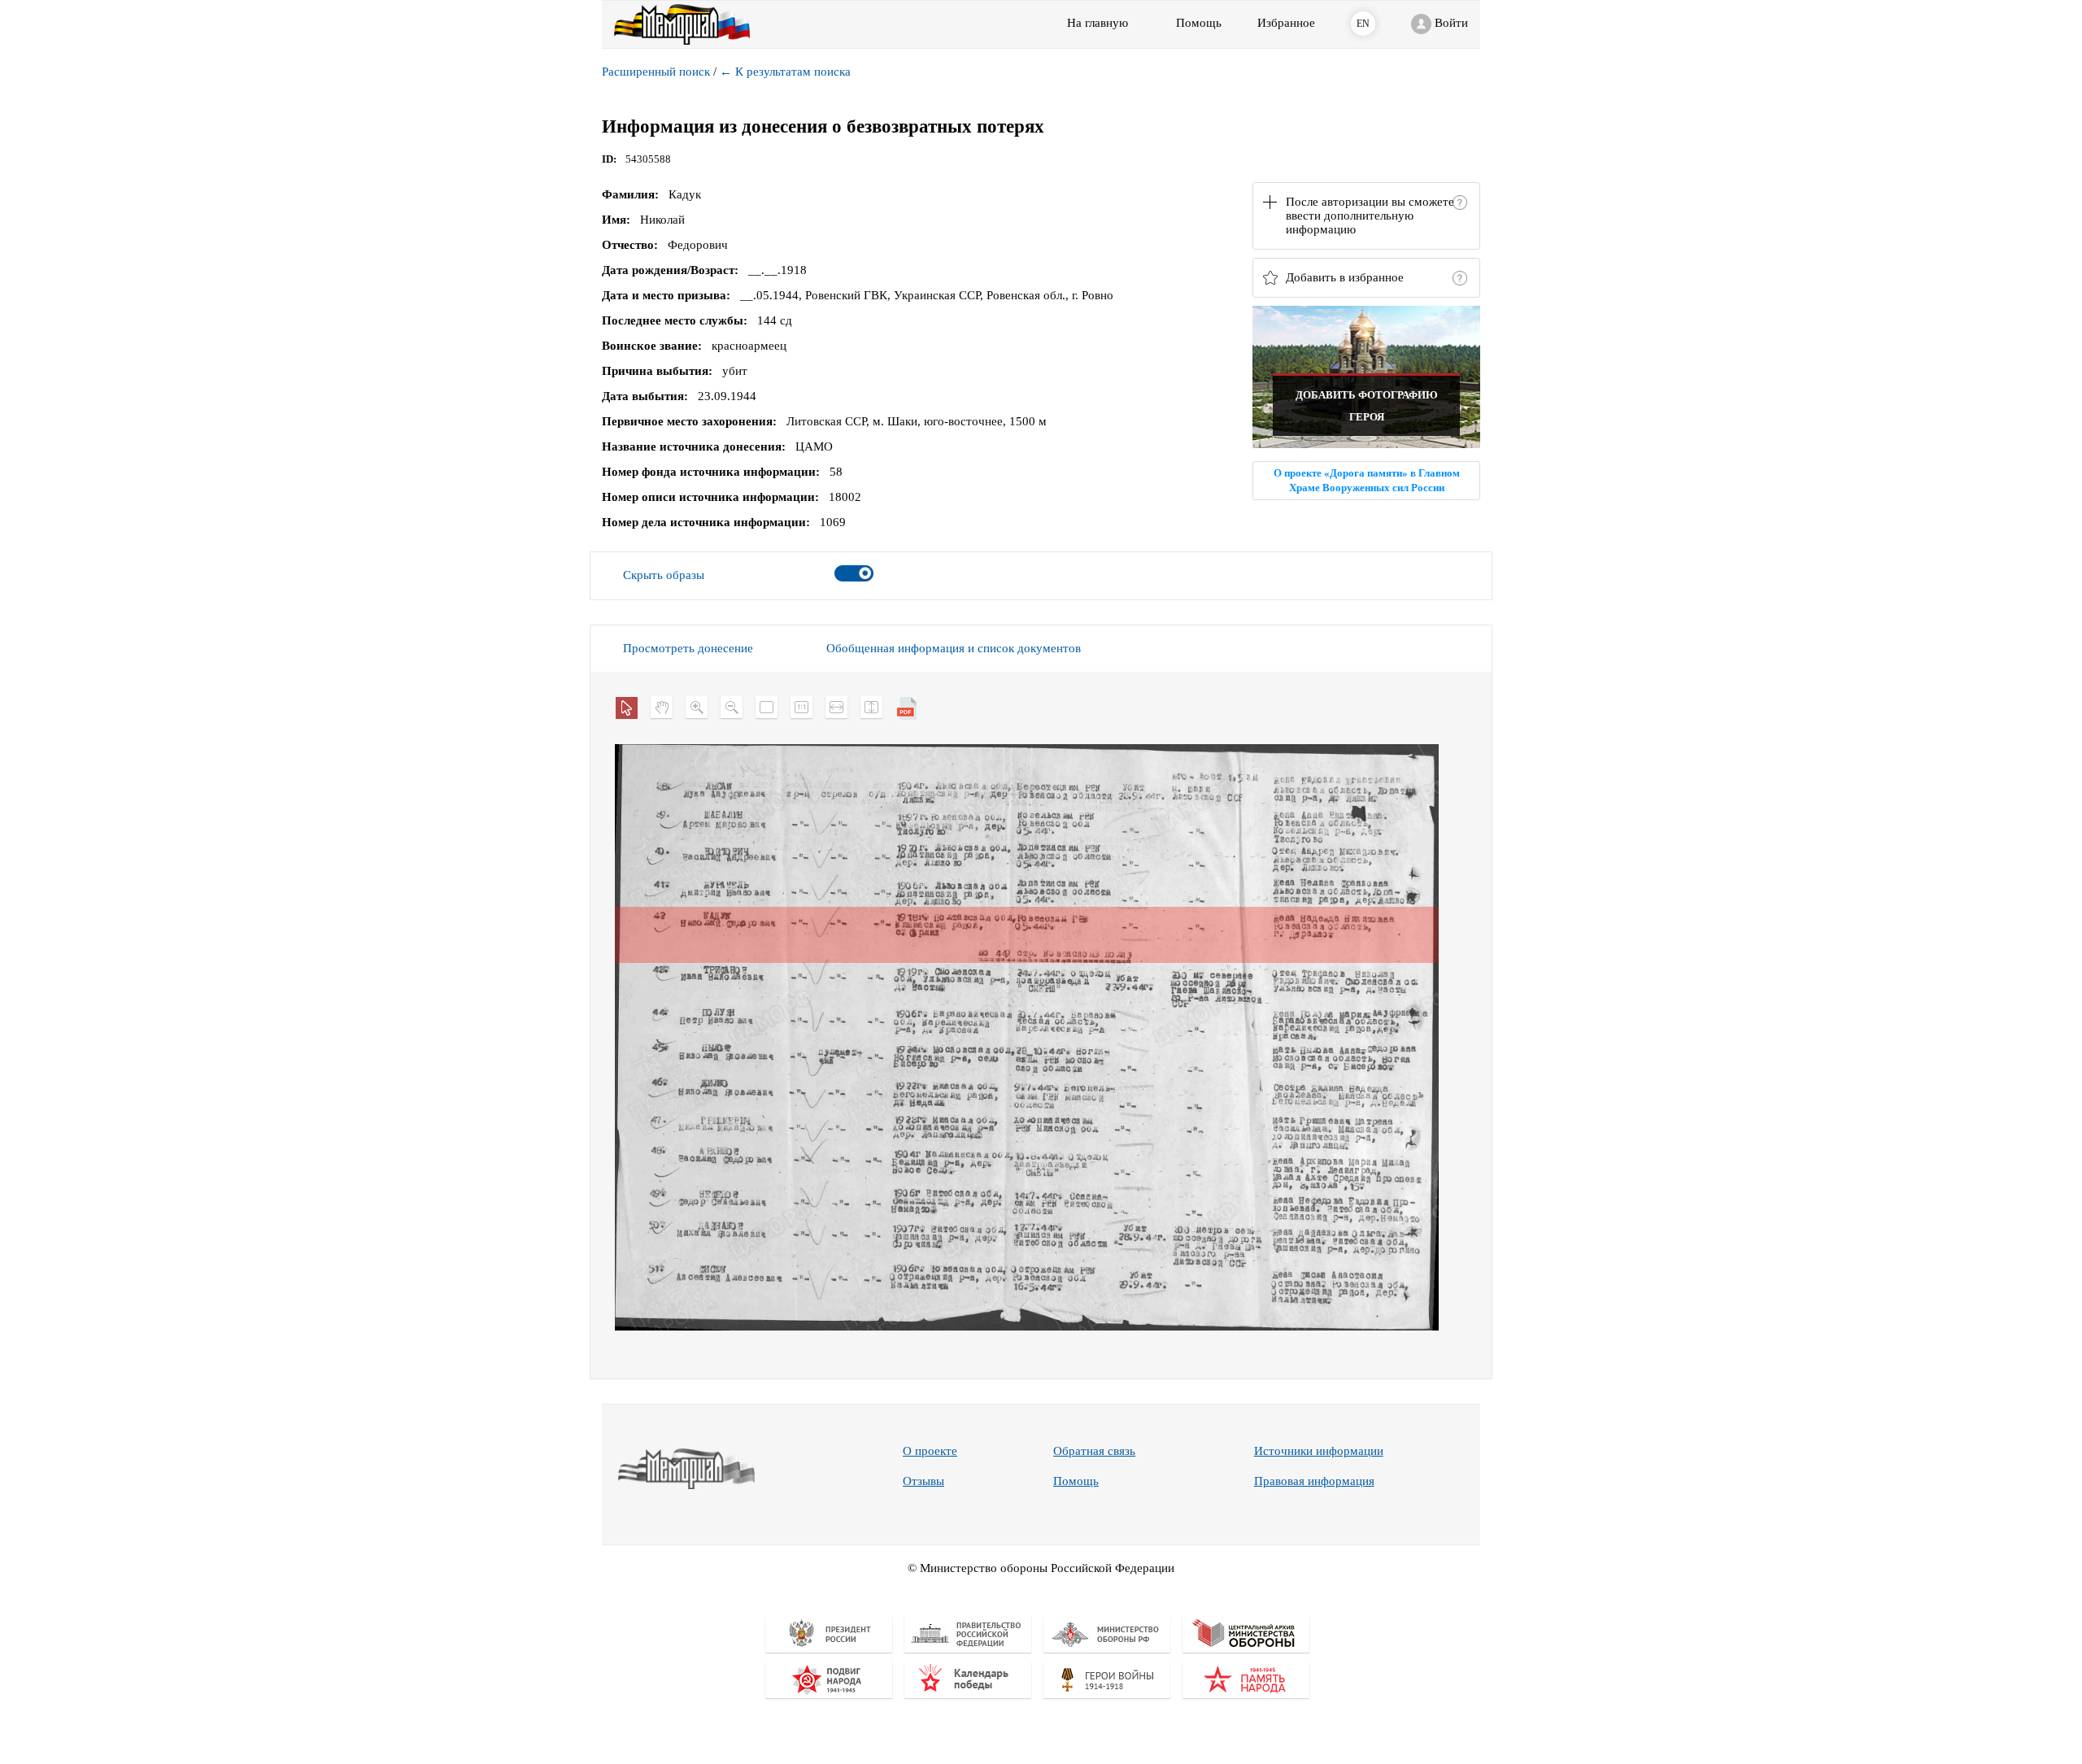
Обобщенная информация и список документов (954, 648)
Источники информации (1319, 1451)
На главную (1098, 23)
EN (1363, 24)
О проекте (930, 1451)
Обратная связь (1094, 1451)
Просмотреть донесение (688, 648)
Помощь (1076, 1481)
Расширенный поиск (656, 72)
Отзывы (923, 1481)
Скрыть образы (664, 575)
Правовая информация (1314, 1481)
